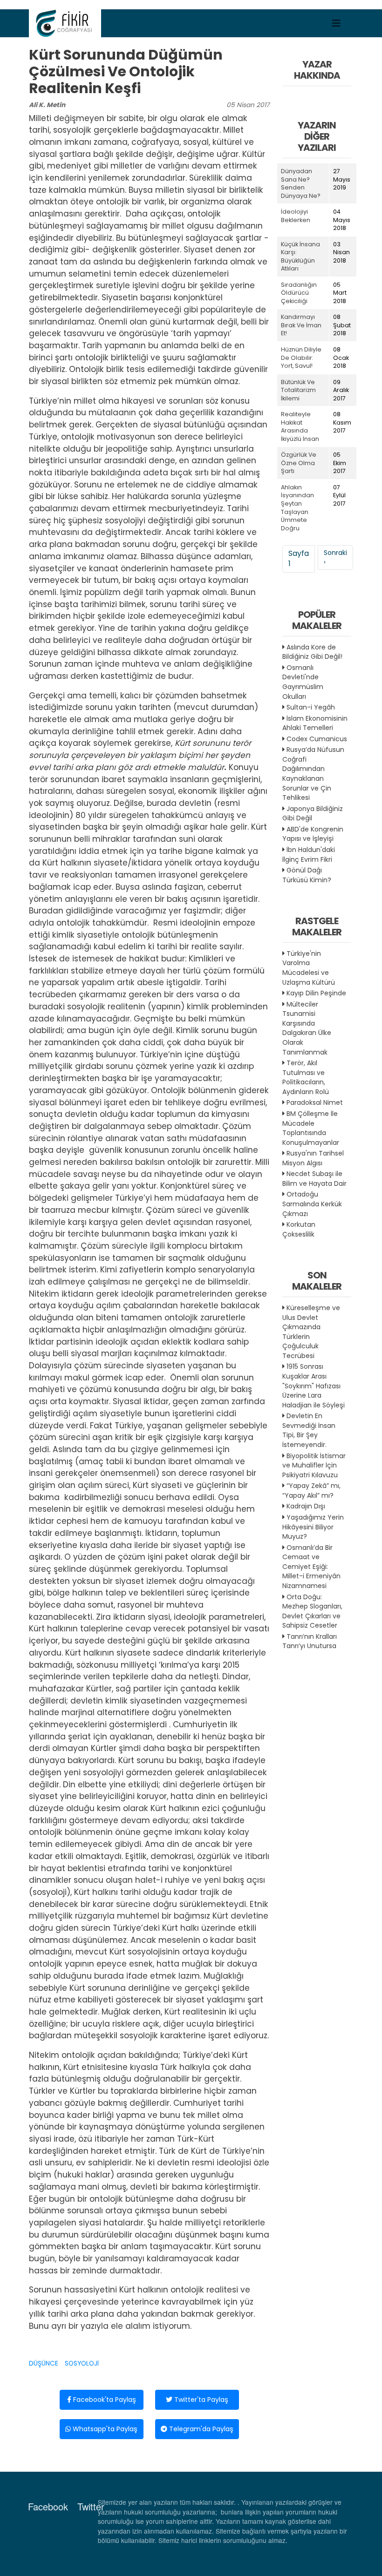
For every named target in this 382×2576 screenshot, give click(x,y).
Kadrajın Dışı (306, 1506)
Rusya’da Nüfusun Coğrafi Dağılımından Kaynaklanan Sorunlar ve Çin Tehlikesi (313, 774)
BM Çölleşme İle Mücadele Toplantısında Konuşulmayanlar (311, 1128)
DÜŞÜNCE (44, 2363)
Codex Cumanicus (317, 739)
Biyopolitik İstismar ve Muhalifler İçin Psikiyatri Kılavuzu (314, 1465)
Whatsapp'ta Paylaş (104, 2429)
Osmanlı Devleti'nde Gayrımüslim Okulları (303, 682)
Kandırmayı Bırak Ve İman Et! (301, 325)
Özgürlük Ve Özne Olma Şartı (299, 463)
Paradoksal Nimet (315, 1102)
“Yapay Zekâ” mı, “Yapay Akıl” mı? (311, 1491)
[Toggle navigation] (336, 23)
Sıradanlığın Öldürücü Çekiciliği (299, 293)
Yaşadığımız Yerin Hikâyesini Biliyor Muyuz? (313, 1527)
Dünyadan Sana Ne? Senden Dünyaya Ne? (301, 183)
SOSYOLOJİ (82, 2363)
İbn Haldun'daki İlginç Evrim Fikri (309, 855)
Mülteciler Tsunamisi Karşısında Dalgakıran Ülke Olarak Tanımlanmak (307, 1028)
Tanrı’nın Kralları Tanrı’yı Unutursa (310, 1641)
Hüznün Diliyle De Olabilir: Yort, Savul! (301, 358)
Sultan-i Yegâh (311, 707)
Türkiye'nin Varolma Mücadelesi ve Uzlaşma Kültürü (309, 968)
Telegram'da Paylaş (200, 2429)
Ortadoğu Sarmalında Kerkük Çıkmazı (312, 1204)
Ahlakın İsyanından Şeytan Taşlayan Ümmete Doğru (297, 508)
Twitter (91, 2506)
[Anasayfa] (65, 23)
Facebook (48, 2506)
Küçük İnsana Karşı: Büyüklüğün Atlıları (300, 257)
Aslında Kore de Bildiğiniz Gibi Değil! (312, 652)
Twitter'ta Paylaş (200, 2400)
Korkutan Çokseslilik (299, 1229)
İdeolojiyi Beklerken (296, 216)
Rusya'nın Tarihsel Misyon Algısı (313, 1158)
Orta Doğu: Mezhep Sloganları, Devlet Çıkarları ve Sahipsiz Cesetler (312, 1611)
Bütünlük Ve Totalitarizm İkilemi (298, 390)
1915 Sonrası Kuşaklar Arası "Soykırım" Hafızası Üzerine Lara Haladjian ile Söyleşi (314, 1386)
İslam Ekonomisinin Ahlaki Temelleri (315, 723)
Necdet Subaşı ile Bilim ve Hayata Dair (314, 1179)
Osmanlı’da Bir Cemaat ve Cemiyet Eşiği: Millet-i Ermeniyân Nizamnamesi (311, 1567)
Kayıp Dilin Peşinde (316, 993)
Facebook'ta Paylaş (104, 2400)
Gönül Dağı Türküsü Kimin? (307, 875)
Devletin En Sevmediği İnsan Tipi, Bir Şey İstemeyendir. (309, 1430)
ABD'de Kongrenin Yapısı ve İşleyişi (313, 834)
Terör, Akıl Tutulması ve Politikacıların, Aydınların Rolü (306, 1077)
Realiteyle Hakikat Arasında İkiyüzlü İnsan (300, 426)
